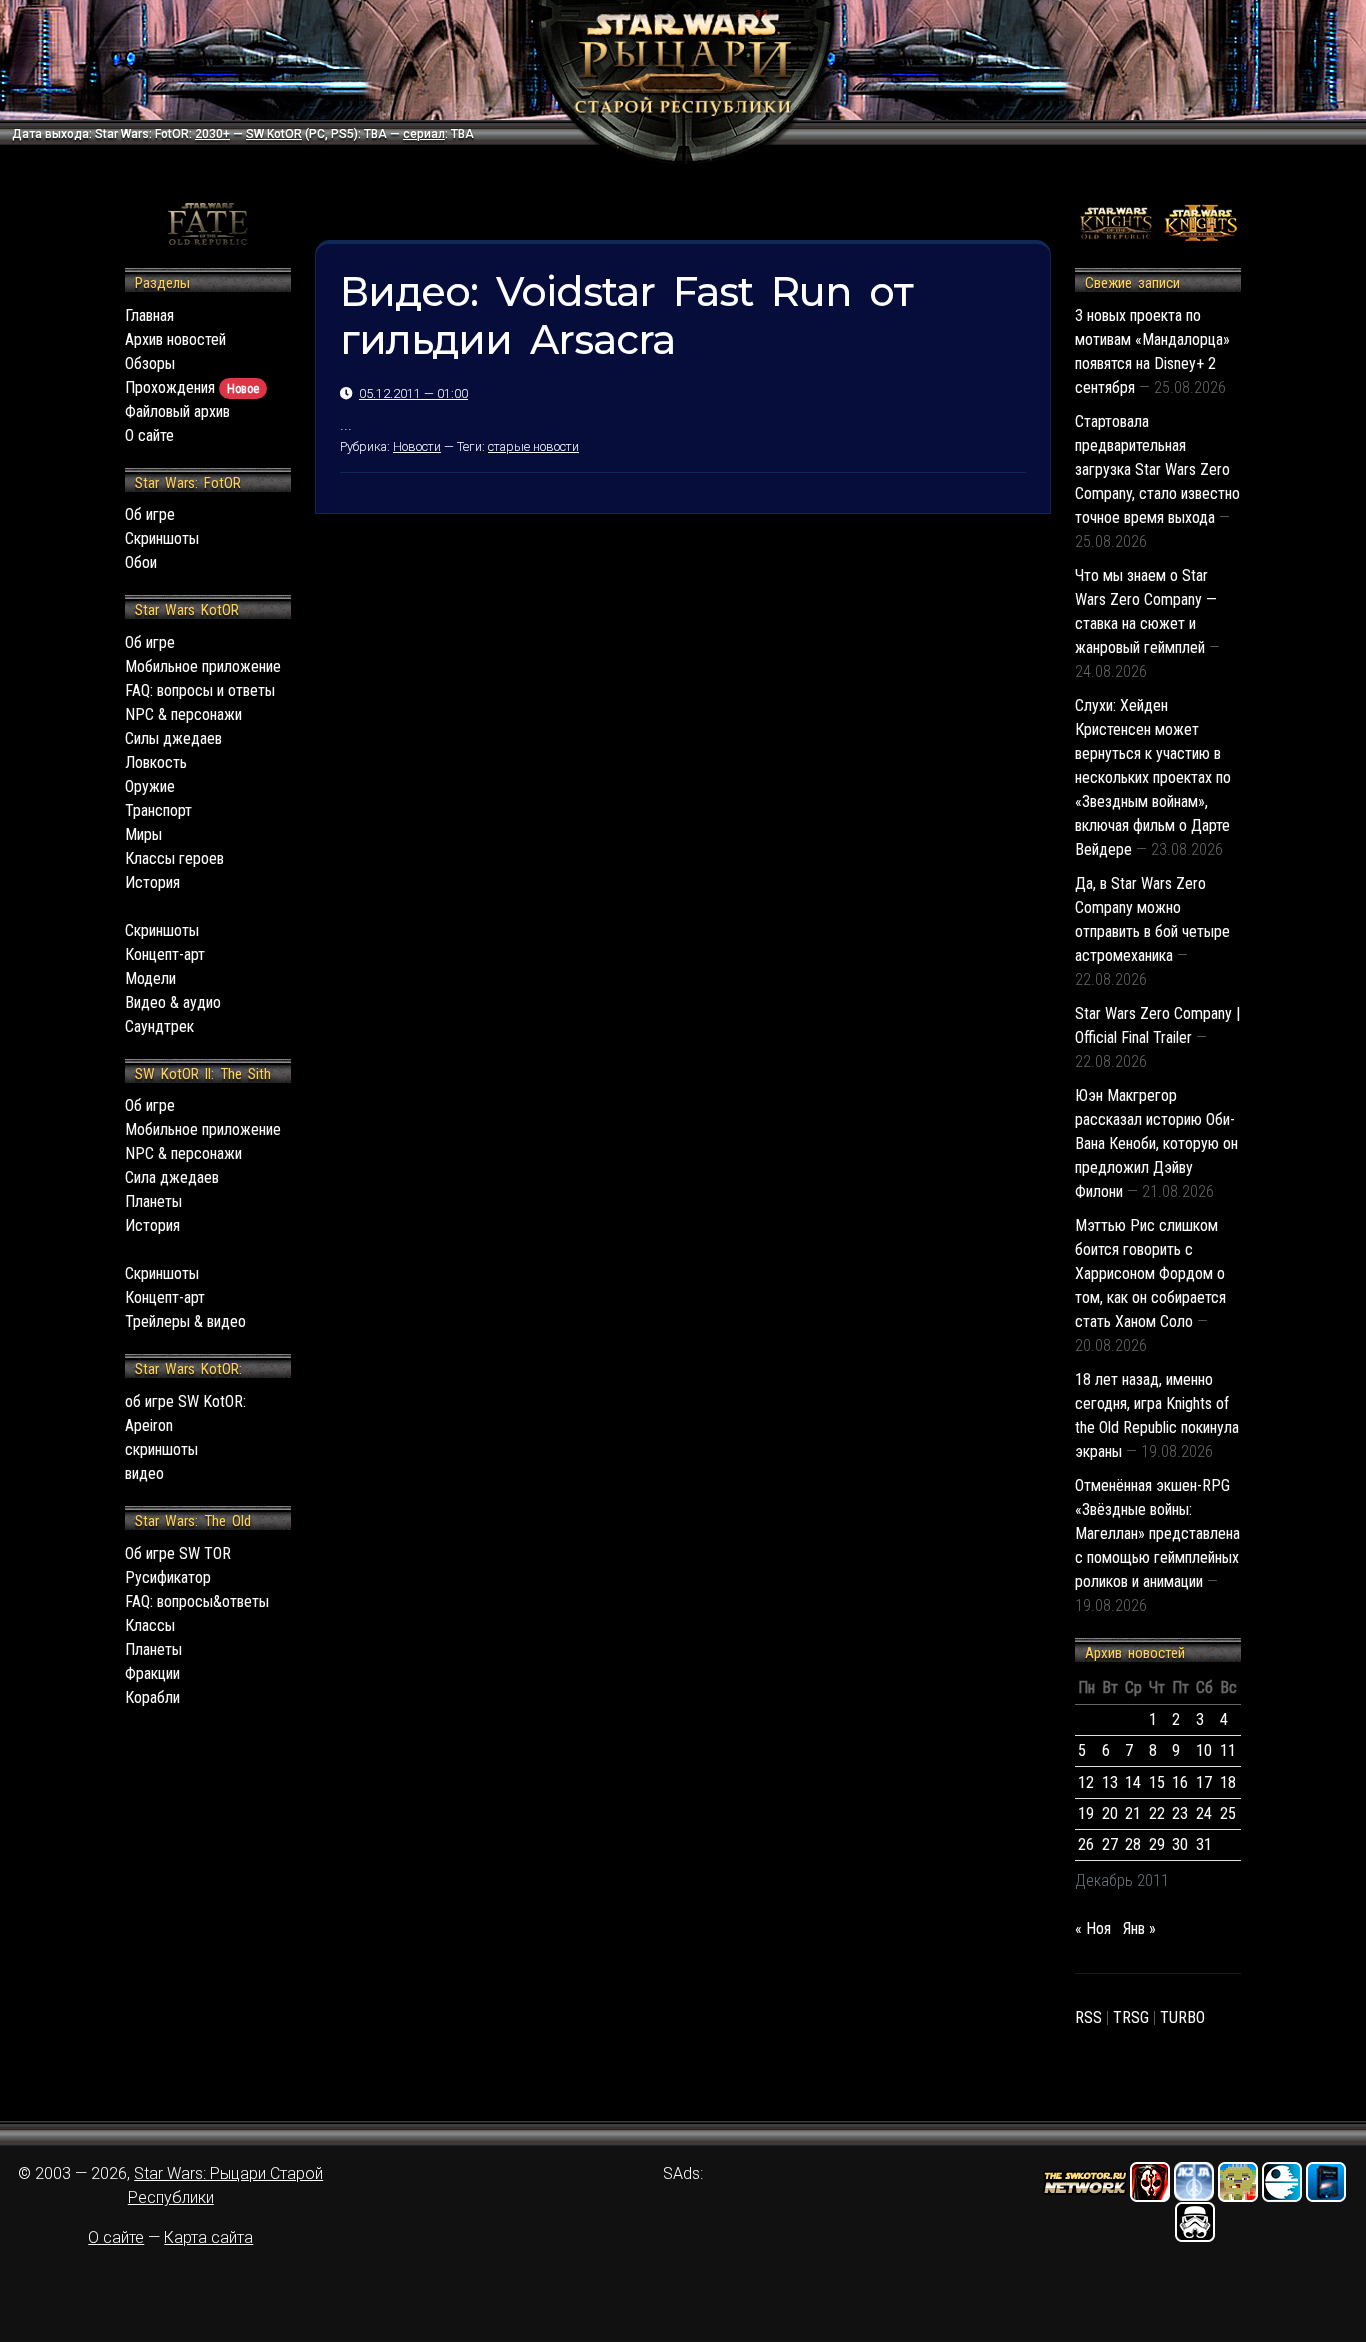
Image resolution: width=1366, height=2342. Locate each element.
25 (1228, 1813)
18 (1228, 1782)
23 (1180, 1813)
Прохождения (192, 387)
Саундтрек (159, 1026)
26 (1086, 1844)
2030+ (212, 134)
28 (1133, 1844)
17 (1204, 1782)
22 (1157, 1813)
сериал (424, 134)
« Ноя (1093, 1928)
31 (1204, 1844)
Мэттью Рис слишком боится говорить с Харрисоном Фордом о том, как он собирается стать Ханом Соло (1150, 1273)
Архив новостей (175, 339)
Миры (143, 834)
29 (1157, 1844)
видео (144, 1473)
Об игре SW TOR (178, 1553)
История (152, 882)
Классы (150, 1625)
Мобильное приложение (203, 666)
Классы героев (174, 858)
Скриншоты (162, 538)
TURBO (1182, 2017)
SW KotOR (274, 134)
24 (1204, 1813)
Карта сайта (208, 2237)
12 (1086, 1782)
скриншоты (161, 1449)
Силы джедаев (173, 738)
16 (1180, 1782)
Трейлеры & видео (185, 1321)
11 (1228, 1750)
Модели (150, 978)
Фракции (152, 1673)
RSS (1088, 2017)
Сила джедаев (172, 1177)
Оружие (150, 786)
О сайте (149, 435)
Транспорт (158, 810)
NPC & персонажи (183, 714)
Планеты (153, 1201)
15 (1157, 1782)
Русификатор (168, 1577)
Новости (417, 446)
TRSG (1131, 2017)
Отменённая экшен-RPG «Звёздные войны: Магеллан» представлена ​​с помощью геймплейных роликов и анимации (1157, 1533)
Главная (149, 315)
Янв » (1139, 1928)
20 (1110, 1813)
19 (1086, 1813)
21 (1133, 1813)
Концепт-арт (165, 954)
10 (1204, 1750)
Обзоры (150, 363)
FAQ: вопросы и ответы (200, 690)
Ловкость (156, 762)
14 (1133, 1782)
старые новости (533, 446)
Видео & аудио (173, 1002)
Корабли (152, 1697)
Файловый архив (177, 411)
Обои (141, 562)
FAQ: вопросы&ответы (197, 1601)
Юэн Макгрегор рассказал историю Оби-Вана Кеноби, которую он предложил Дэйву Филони (1156, 1143)
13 (1110, 1782)
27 (1110, 1844)
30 (1180, 1844)
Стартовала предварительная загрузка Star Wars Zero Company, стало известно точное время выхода (1157, 469)
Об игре (150, 514)
